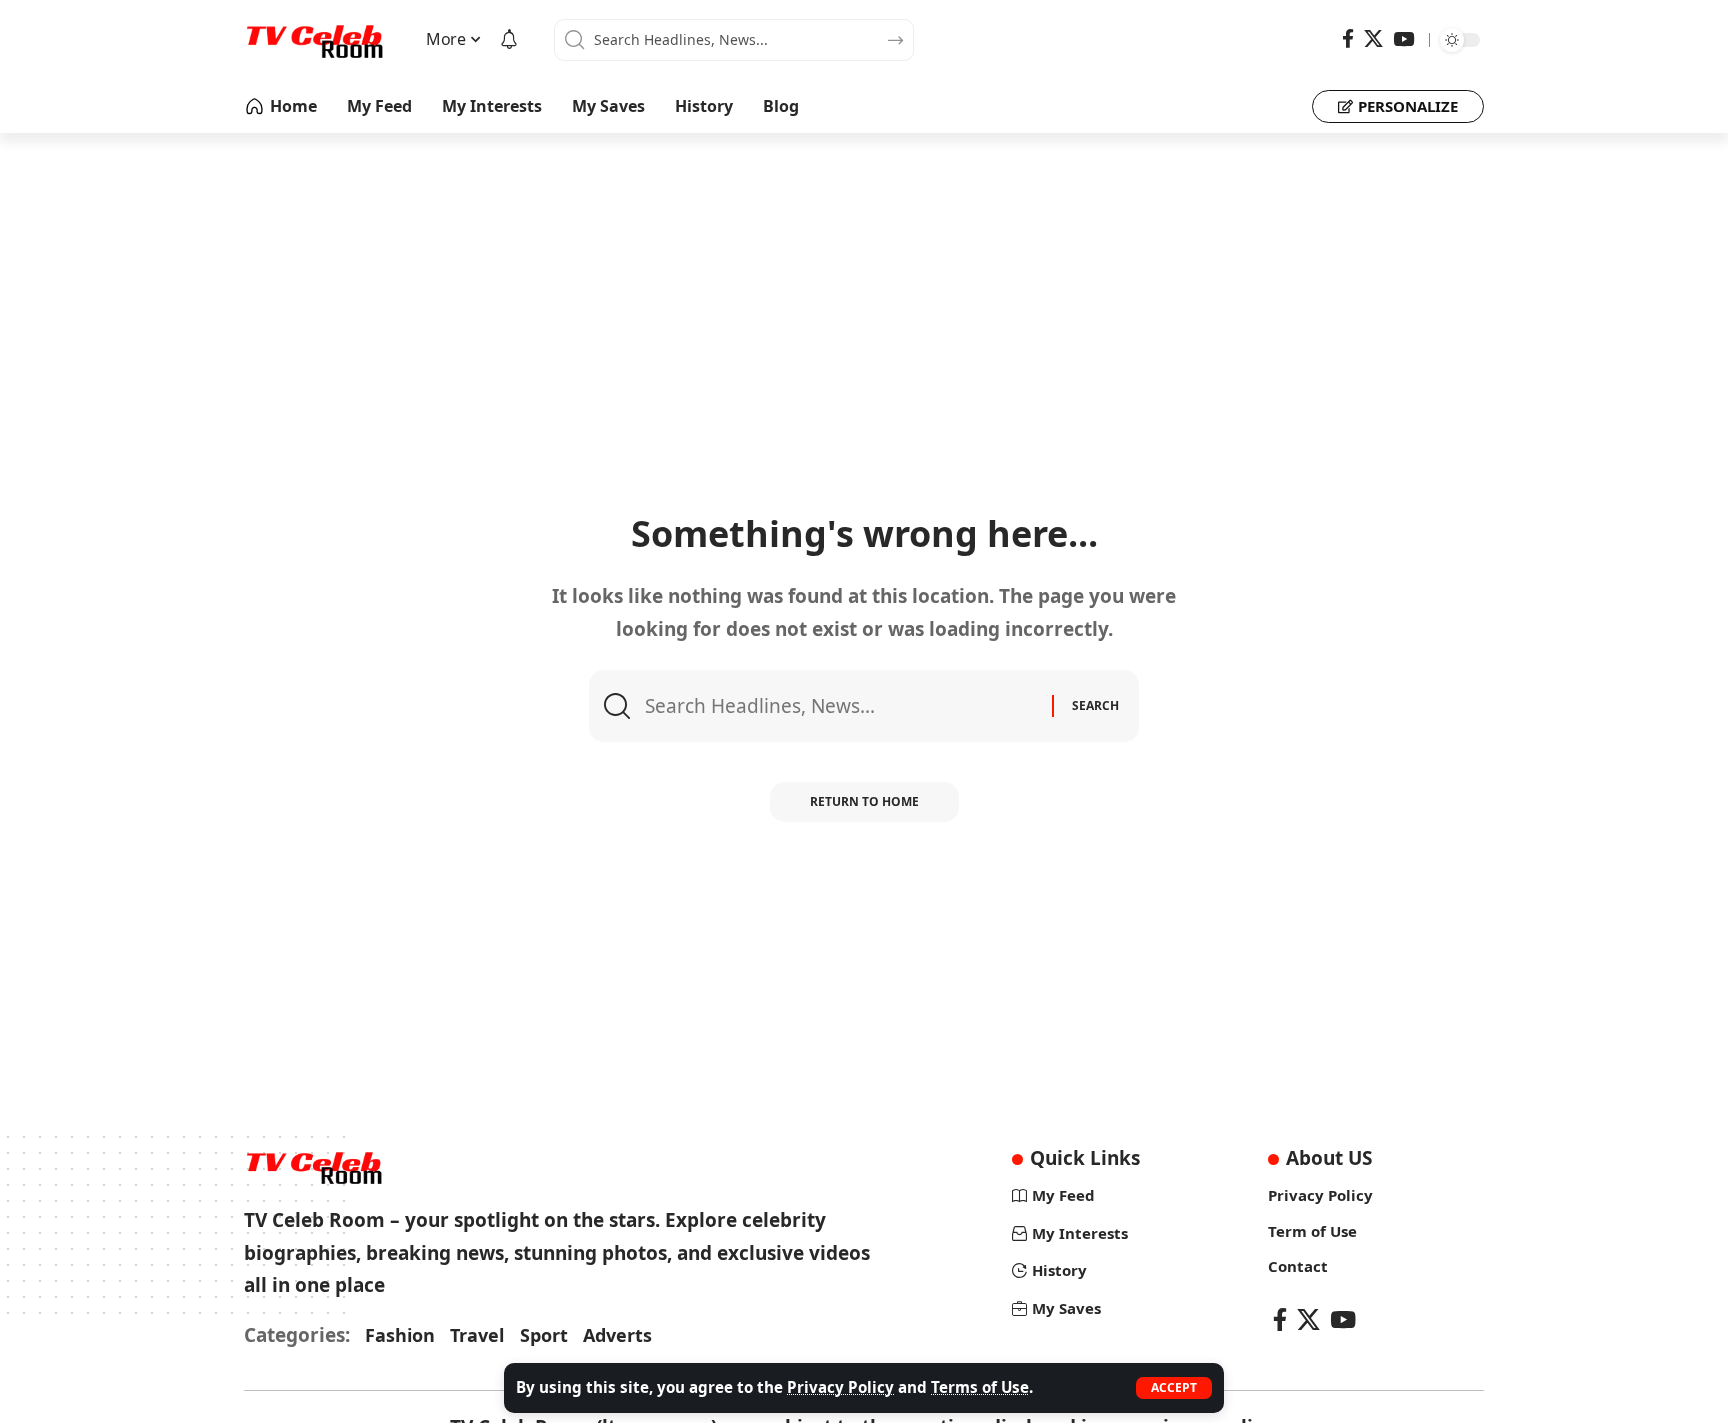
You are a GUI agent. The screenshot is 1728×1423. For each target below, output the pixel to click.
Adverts (617, 1335)
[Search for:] (841, 706)
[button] (1174, 1388)
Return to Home (864, 801)
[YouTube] (1403, 39)
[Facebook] (1348, 39)
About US (1329, 1158)
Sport (544, 1335)
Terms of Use (980, 1387)
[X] (1373, 39)
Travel (477, 1335)
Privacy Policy (840, 1387)
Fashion (400, 1335)
